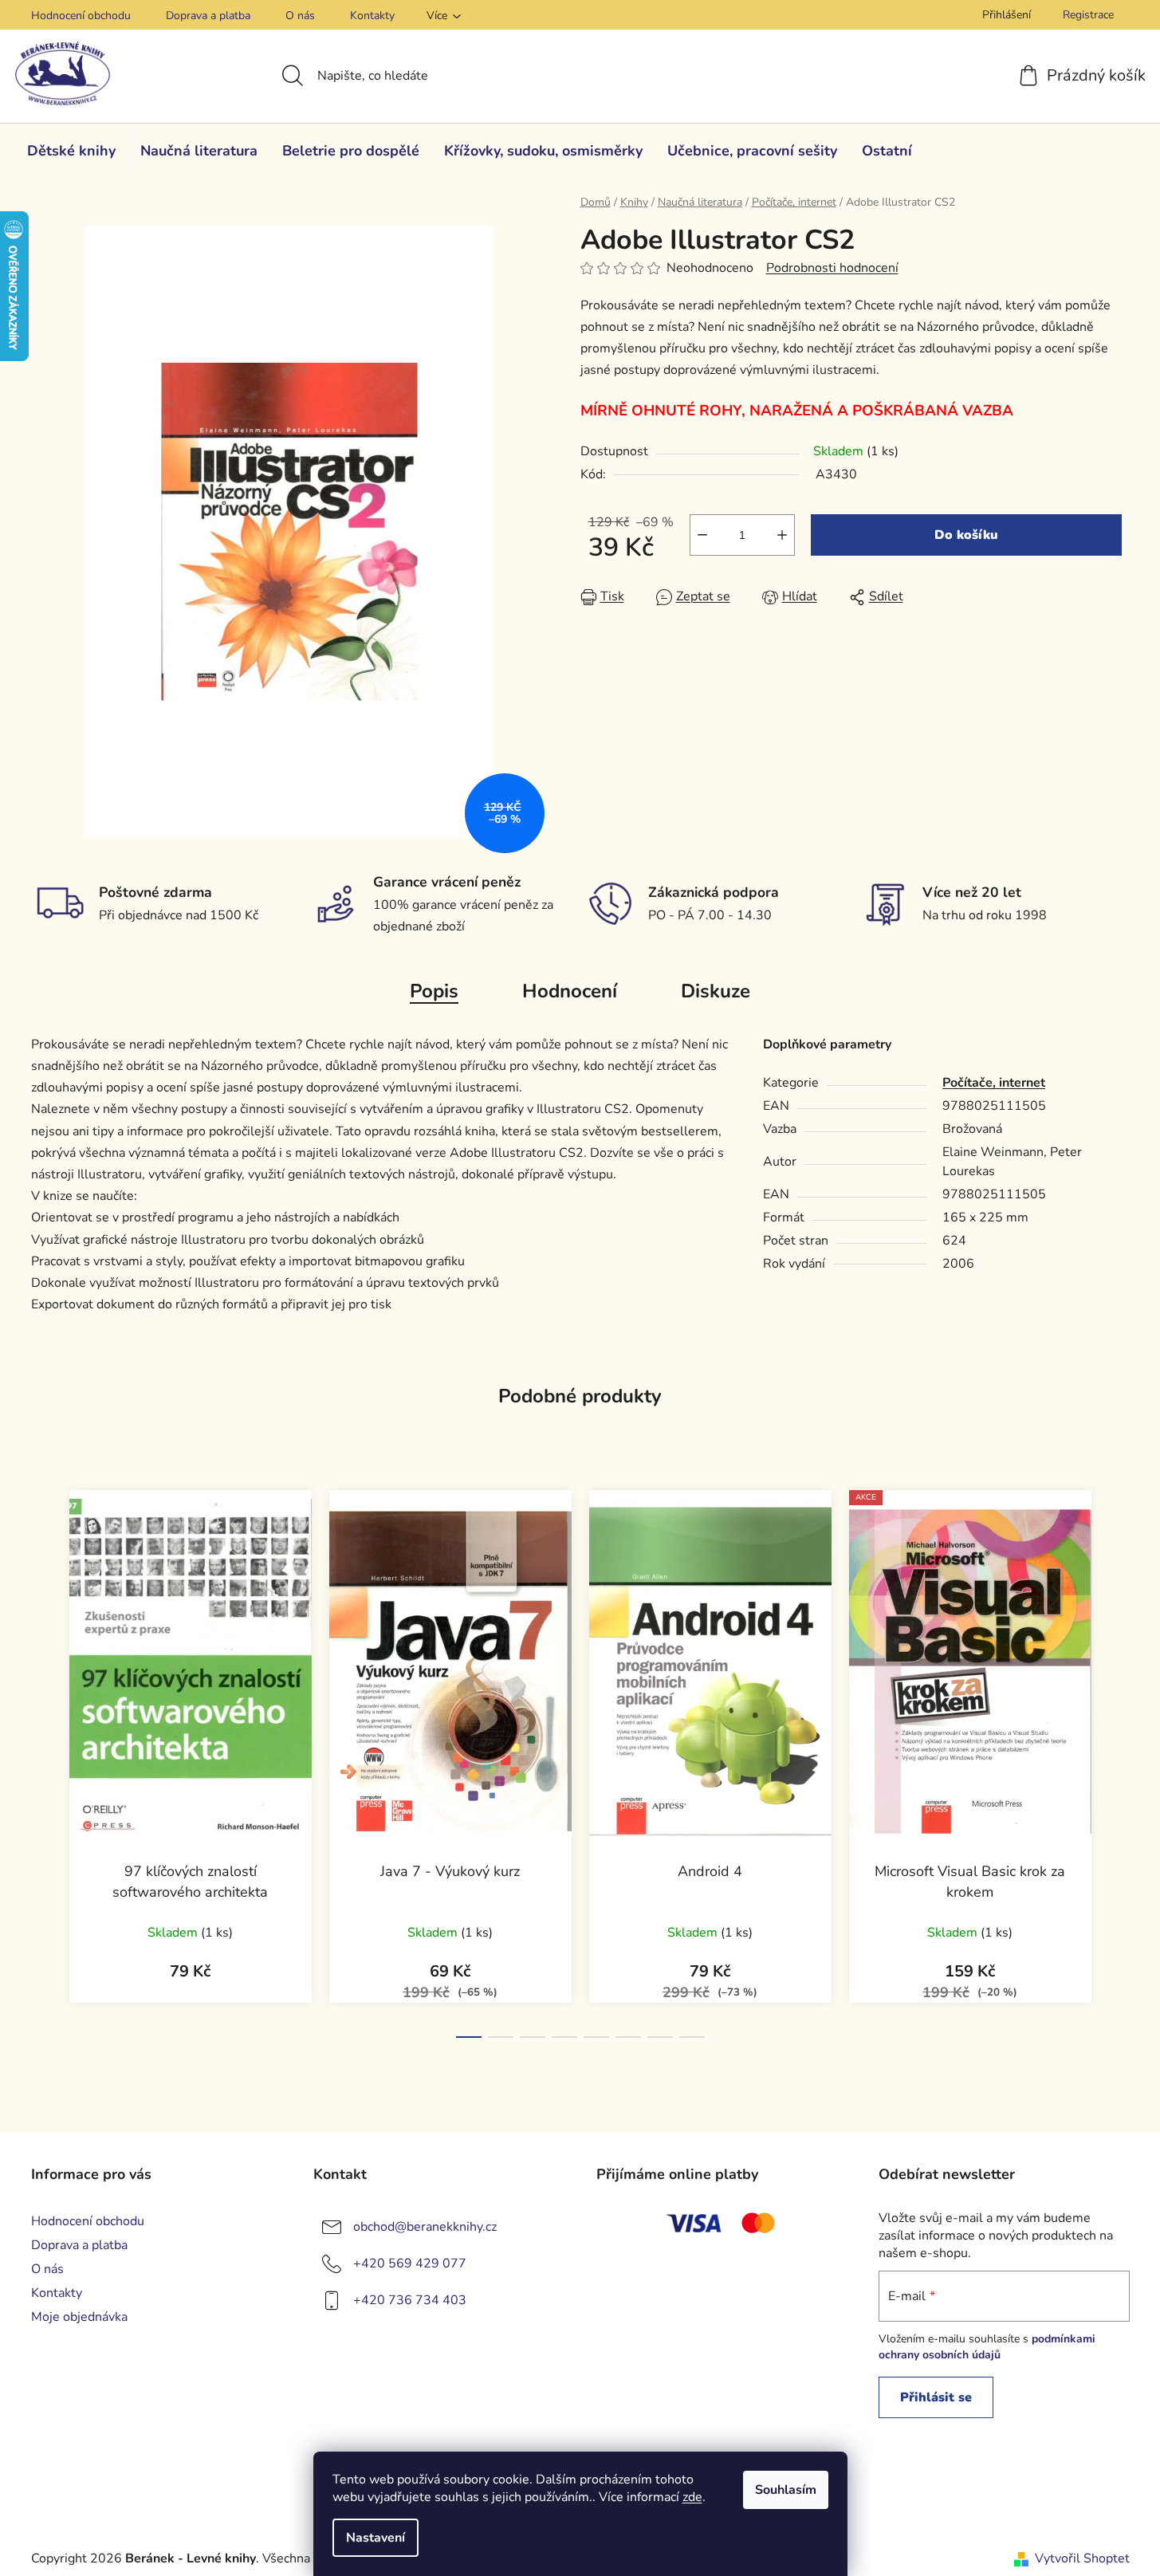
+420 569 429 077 (410, 2263)
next (1117, 1759)
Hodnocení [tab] (570, 991)
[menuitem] (71, 151)
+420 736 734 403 (410, 2299)
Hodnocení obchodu (81, 16)
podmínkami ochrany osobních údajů (987, 2347)
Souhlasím (786, 2490)
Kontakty (372, 16)
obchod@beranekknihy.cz (425, 2226)
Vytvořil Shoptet (1082, 2558)
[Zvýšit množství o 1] (782, 535)
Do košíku (966, 535)
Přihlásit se (936, 2397)
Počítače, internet (994, 1083)
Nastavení (376, 2538)
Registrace (1088, 15)
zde (692, 2497)
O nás (300, 16)
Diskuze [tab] (716, 991)
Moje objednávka (79, 2317)
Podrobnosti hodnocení (832, 268)
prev (44, 1759)
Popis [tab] (434, 991)
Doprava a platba (208, 16)
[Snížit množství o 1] (702, 535)
